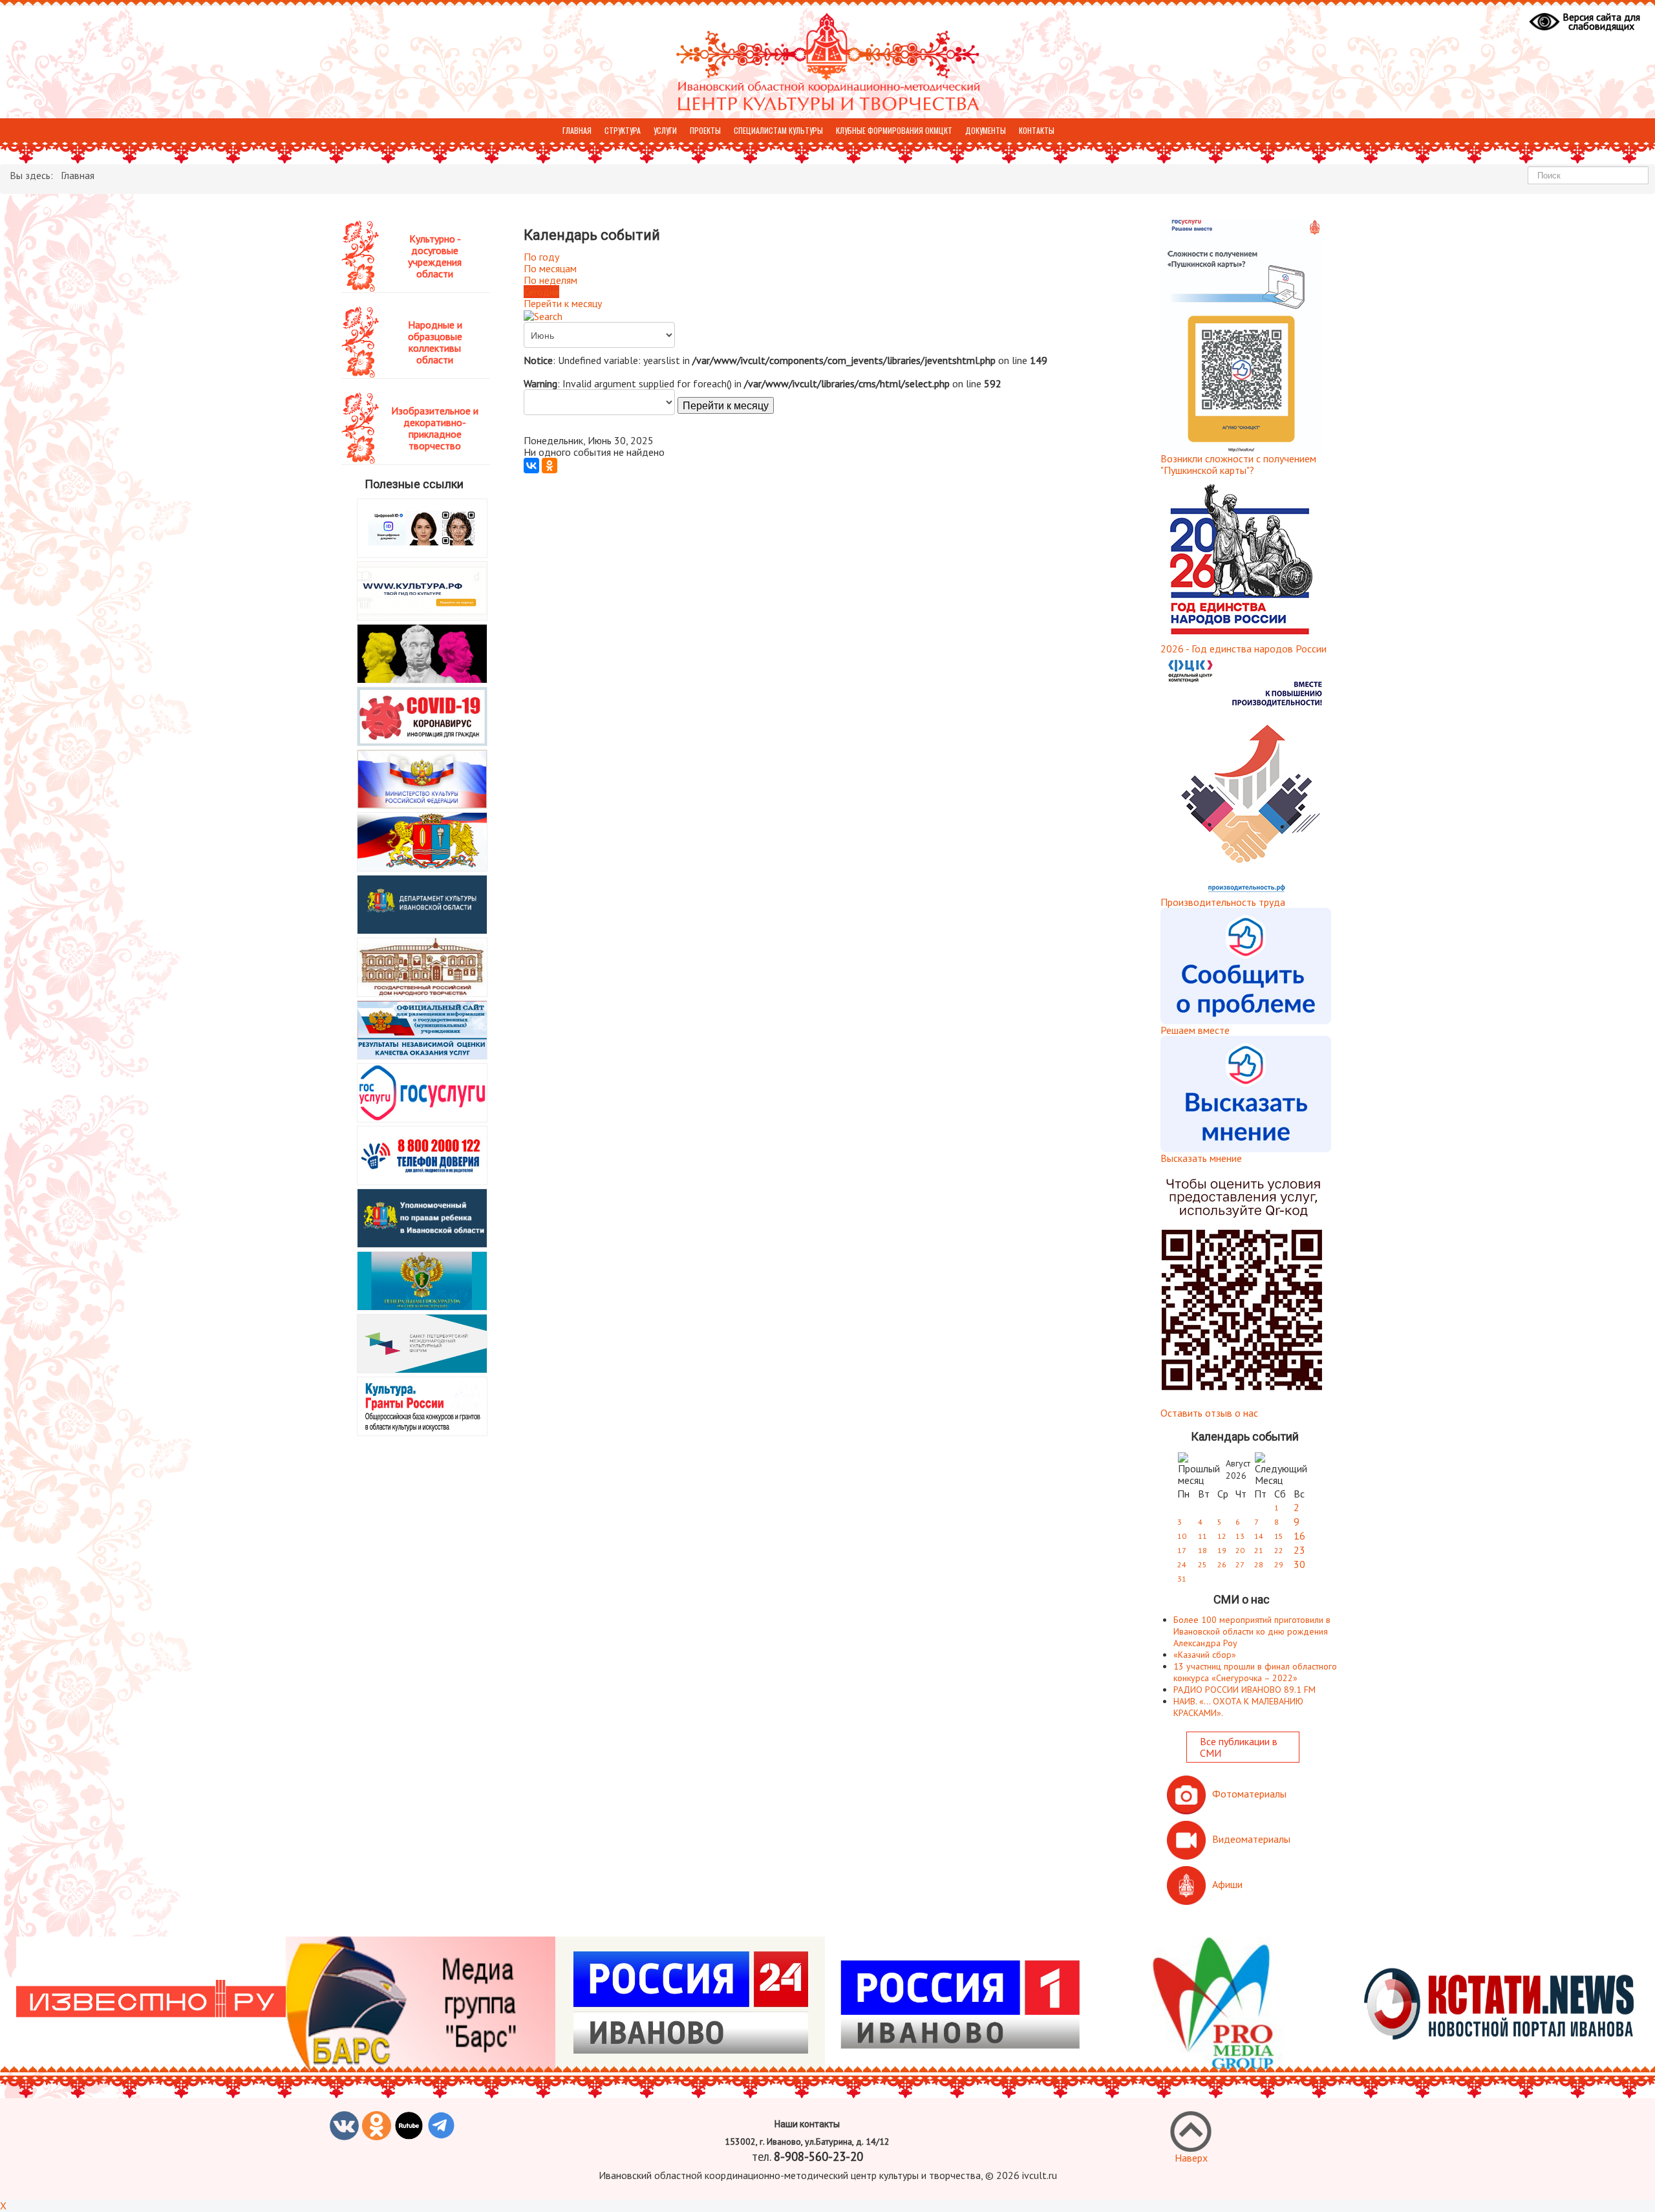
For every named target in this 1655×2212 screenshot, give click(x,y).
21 (1259, 1550)
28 (1259, 1564)
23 (1299, 1550)
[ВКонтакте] (531, 466)
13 (1240, 1536)
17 (1182, 1550)
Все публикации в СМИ (1239, 1747)
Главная (577, 130)
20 (1240, 1550)
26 (1222, 1564)
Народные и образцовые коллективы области (435, 342)
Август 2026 (1238, 1469)
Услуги (665, 130)
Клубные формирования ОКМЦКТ (894, 130)
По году (541, 257)
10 (1182, 1536)
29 (1279, 1564)
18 (1202, 1550)
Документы (986, 130)
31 (1182, 1579)
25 (1202, 1564)
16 (1299, 1536)
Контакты (1037, 130)
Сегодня (541, 292)
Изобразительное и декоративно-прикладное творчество (435, 428)
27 (1240, 1564)
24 (1182, 1564)
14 (1259, 1536)
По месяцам (550, 268)
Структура (623, 130)
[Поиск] (543, 315)
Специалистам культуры (778, 130)
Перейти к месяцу (563, 303)
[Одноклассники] (550, 466)
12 (1222, 1536)
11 (1202, 1536)
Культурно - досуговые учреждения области (435, 256)
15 (1279, 1536)
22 (1279, 1550)
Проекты (705, 130)
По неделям (550, 280)
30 (1299, 1564)
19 (1222, 1550)
